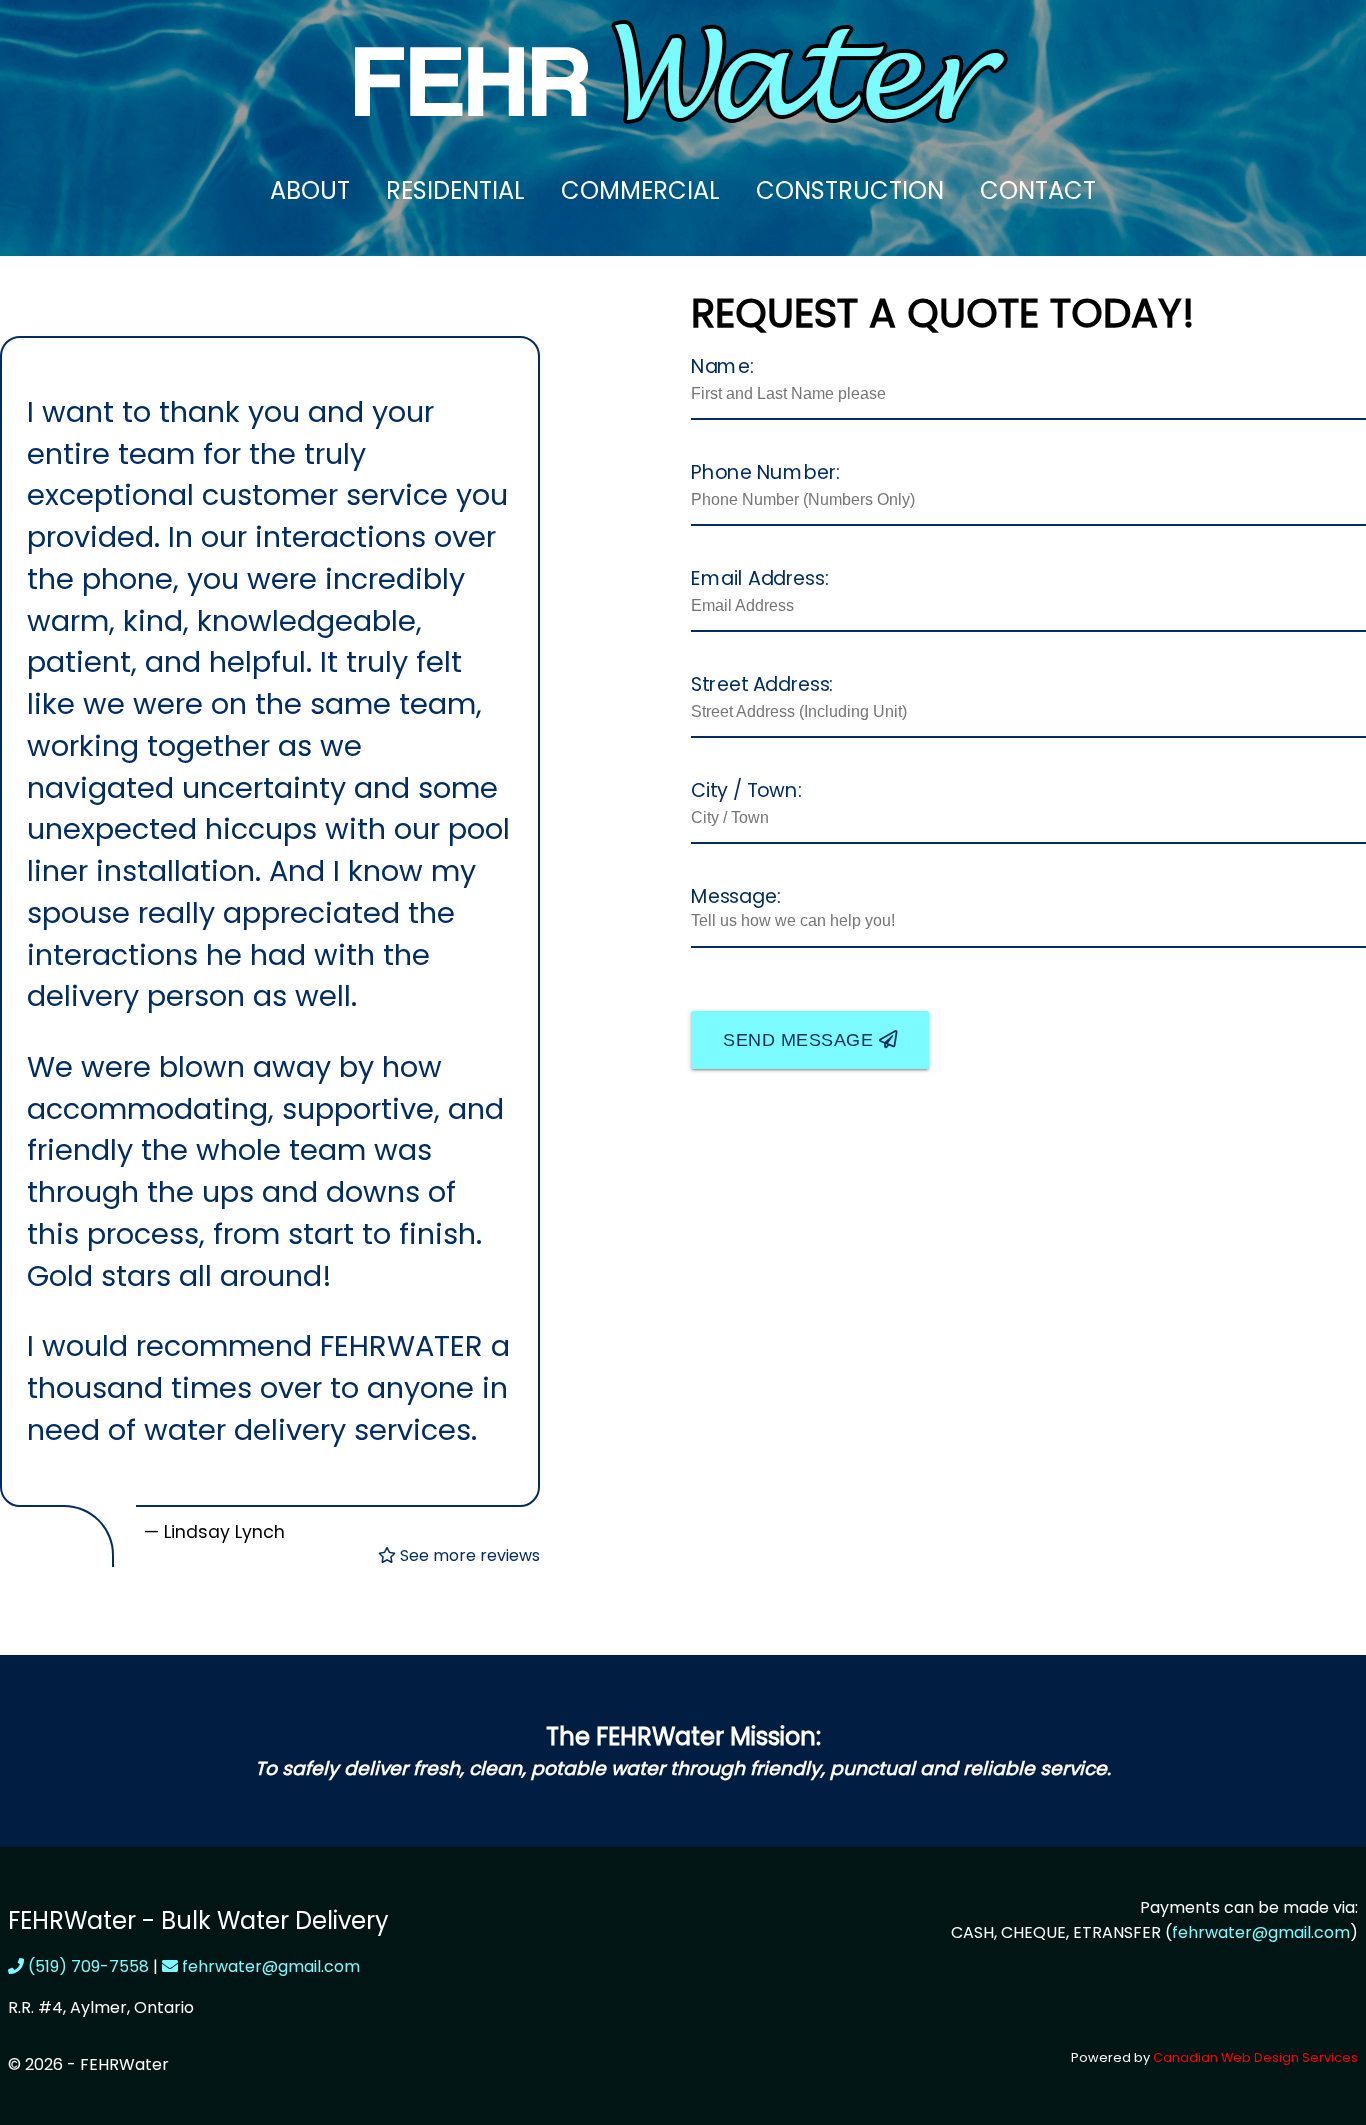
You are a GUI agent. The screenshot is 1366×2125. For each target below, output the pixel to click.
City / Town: (746, 789)
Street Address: (762, 683)
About (310, 190)
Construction (850, 190)
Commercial (640, 190)
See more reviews (468, 1555)
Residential (455, 190)
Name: (722, 365)
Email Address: (760, 577)
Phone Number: (765, 471)
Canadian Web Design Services (1255, 2057)
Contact (1038, 190)
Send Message (801, 1039)
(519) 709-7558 (86, 1966)
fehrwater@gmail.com (269, 1966)
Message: (736, 895)
